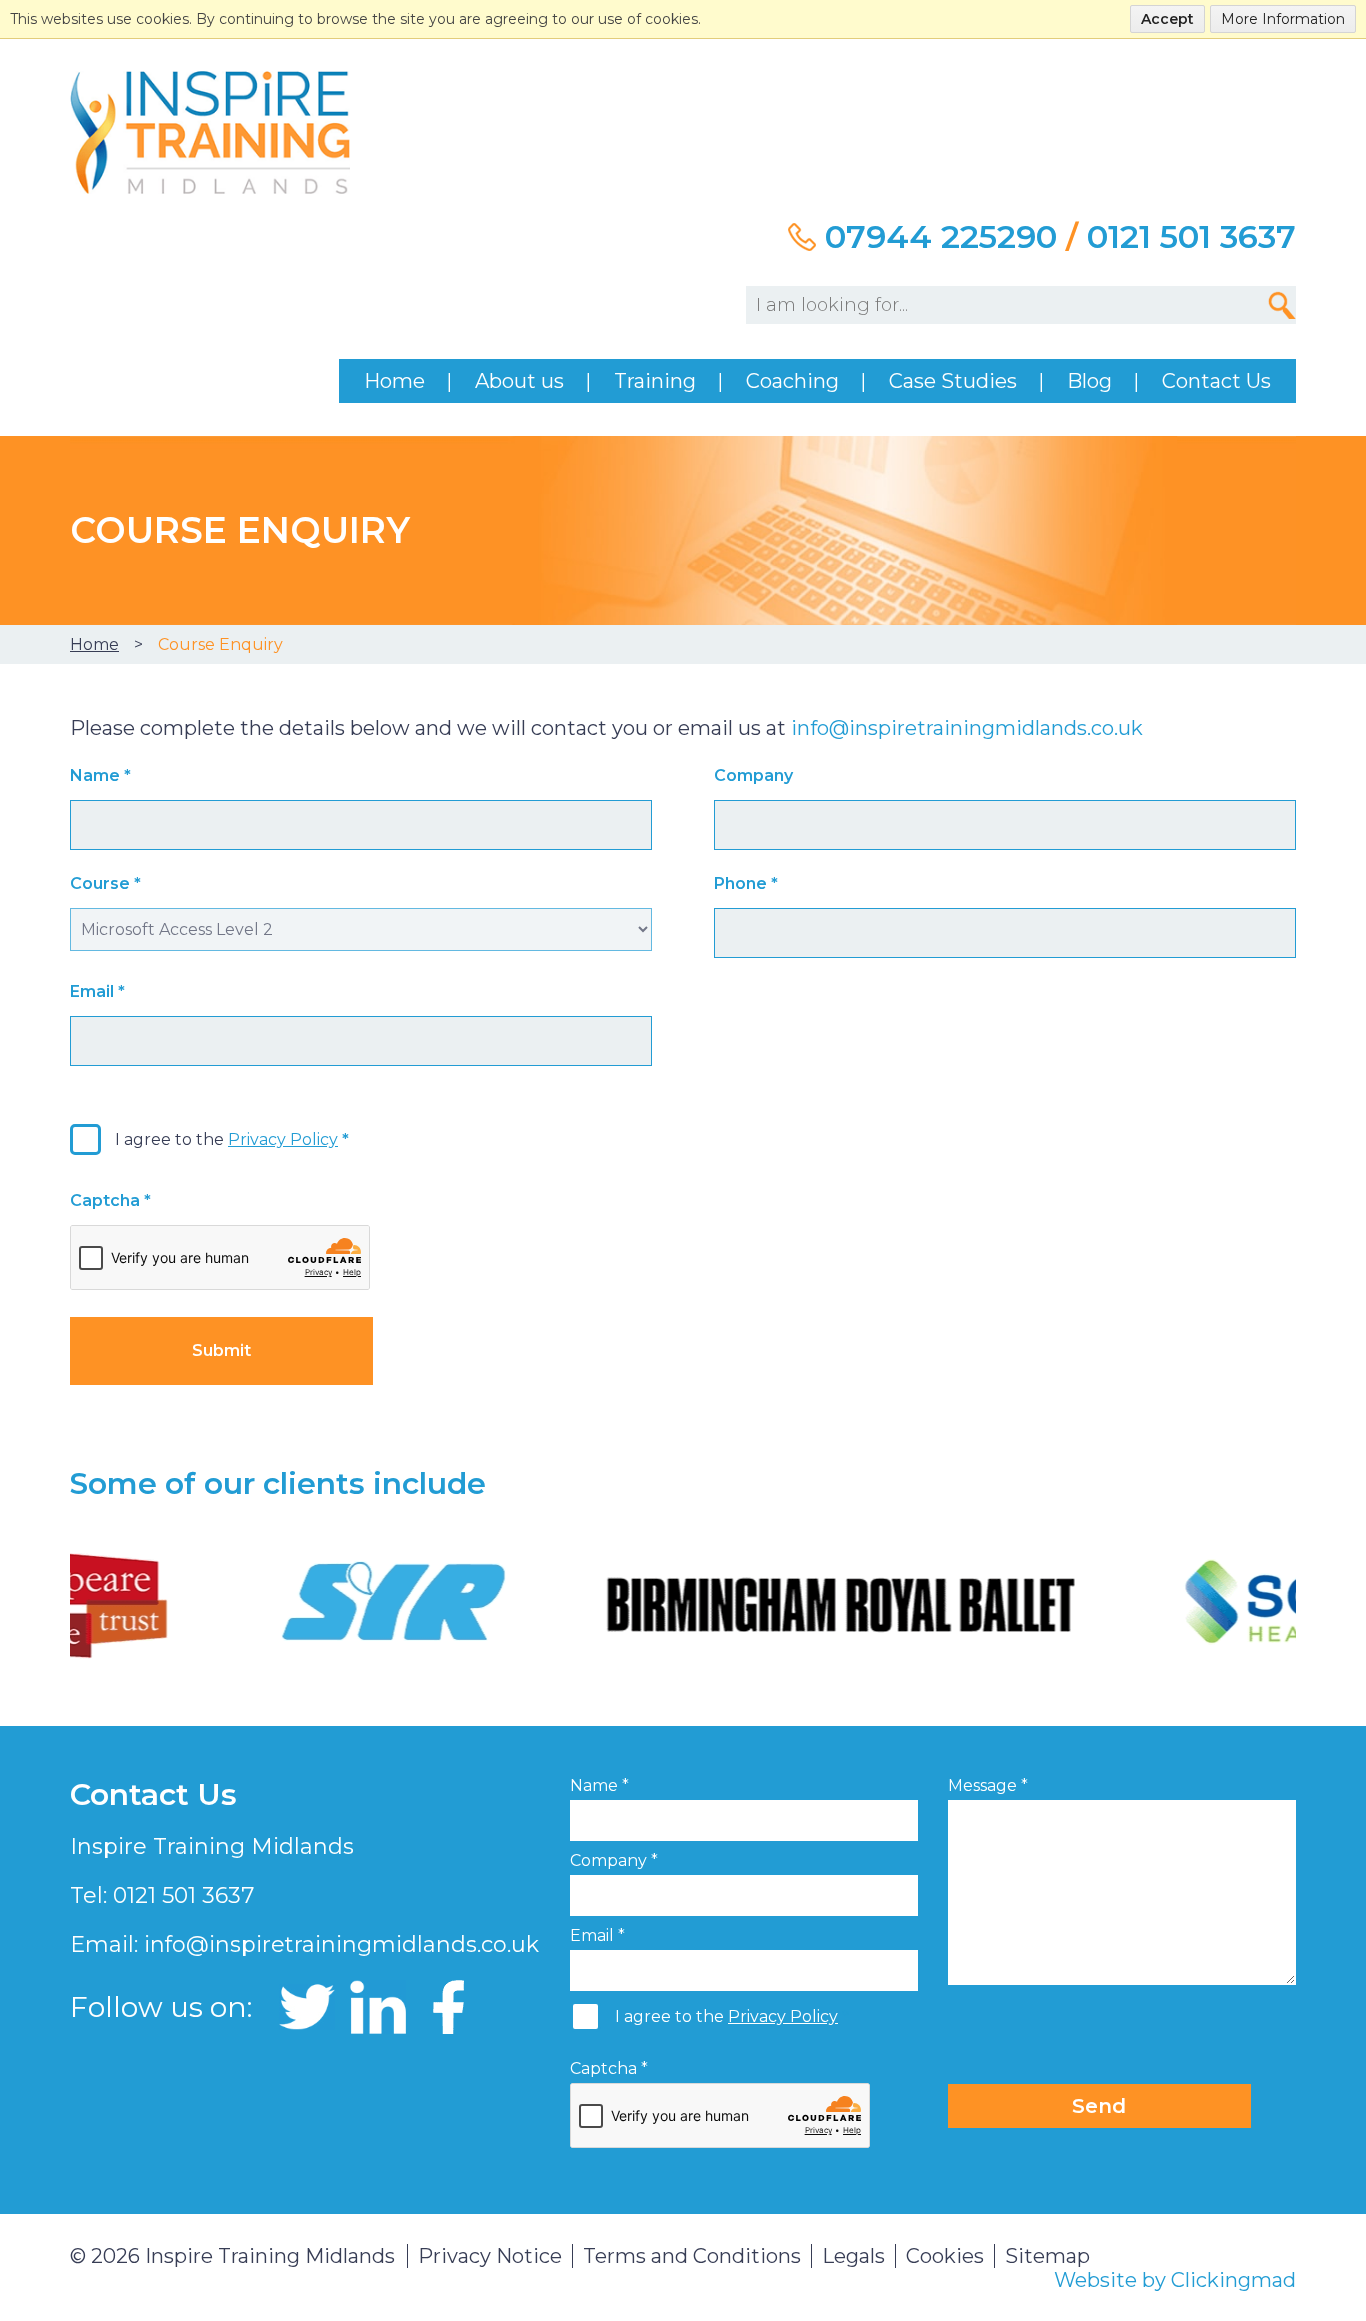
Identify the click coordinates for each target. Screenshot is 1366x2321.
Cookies (945, 2256)
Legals (853, 2256)
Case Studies (953, 381)
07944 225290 (941, 236)
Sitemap (1047, 2256)
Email (97, 991)
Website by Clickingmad (1175, 2280)
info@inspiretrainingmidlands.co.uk (967, 728)
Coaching (792, 381)
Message (988, 1785)
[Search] (1282, 305)
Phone (746, 883)
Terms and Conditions (692, 2256)
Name (100, 775)
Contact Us (1216, 381)
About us (519, 381)
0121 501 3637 (1191, 236)
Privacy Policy (283, 1139)
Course (105, 883)
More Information (1283, 19)
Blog (1089, 381)
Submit (221, 1350)
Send (1099, 2106)
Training (655, 381)
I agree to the (226, 1139)
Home (394, 381)
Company (753, 775)
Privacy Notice (490, 2256)
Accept (1167, 19)
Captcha (110, 1200)
